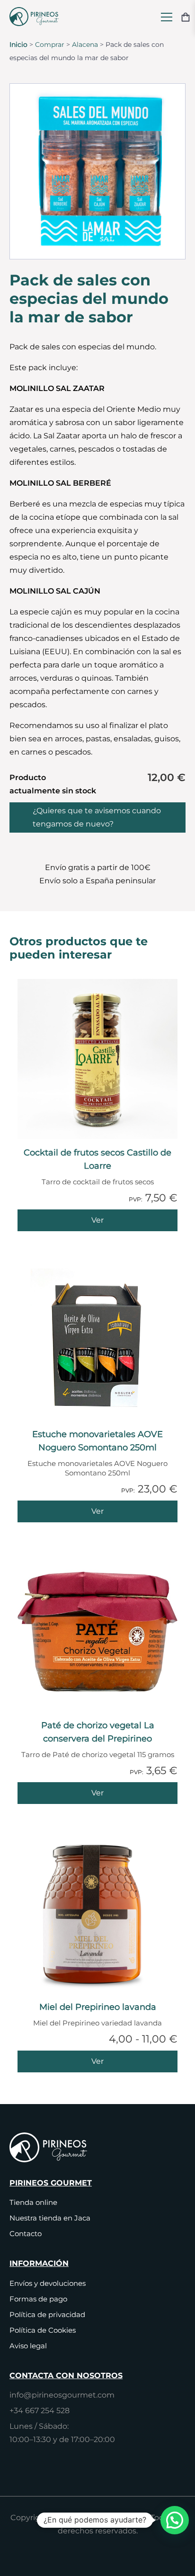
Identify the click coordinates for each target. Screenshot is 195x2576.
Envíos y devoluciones (48, 2283)
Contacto (26, 2234)
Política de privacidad (47, 2314)
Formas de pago (38, 2299)
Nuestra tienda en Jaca (50, 2218)
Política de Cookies (43, 2330)
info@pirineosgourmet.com (62, 2395)
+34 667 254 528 (40, 2411)
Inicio (18, 44)
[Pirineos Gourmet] (36, 17)
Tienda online (33, 2202)
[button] (175, 2520)
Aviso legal (28, 2346)
